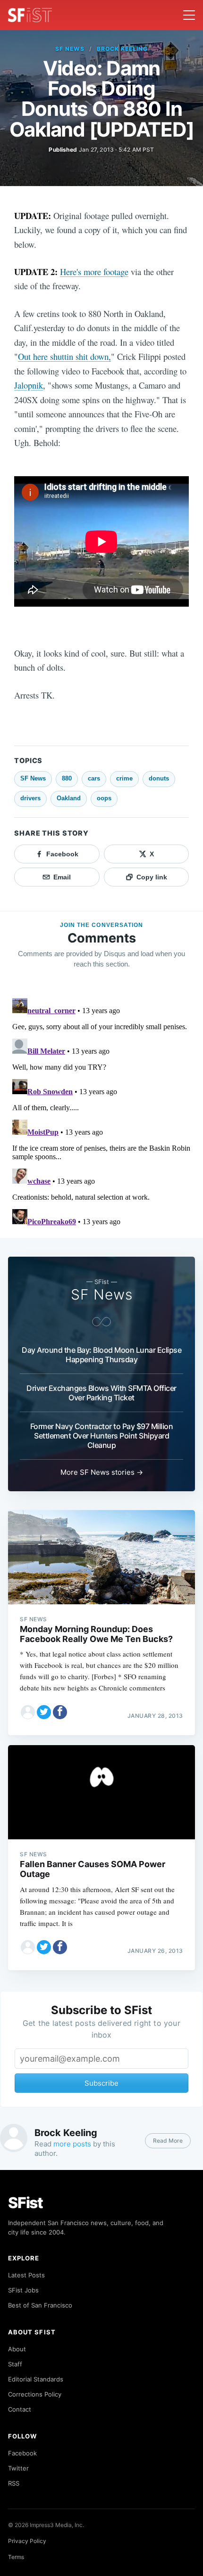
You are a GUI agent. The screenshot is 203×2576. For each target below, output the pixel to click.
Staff (15, 2364)
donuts (159, 778)
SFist (25, 2203)
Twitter (18, 2468)
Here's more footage (94, 272)
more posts (72, 2144)
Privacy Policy (27, 2541)
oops (104, 798)
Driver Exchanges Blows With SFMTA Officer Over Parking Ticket (101, 1393)
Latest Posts (26, 2275)
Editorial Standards (36, 2379)
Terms (16, 2557)
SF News (70, 49)
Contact (20, 2409)
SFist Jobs (23, 2290)
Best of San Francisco (40, 2305)
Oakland (69, 798)
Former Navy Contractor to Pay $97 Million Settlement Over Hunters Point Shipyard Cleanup (102, 1436)
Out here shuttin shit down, (64, 356)
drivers (30, 798)
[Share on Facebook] (60, 1712)
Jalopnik (29, 385)
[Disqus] (101, 1112)
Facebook (22, 2453)
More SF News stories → (102, 1472)
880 (67, 778)
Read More (168, 2141)
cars (94, 778)
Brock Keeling (122, 49)
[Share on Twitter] (44, 1712)
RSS (14, 2483)
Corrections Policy (35, 2394)
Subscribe (101, 2083)
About (17, 2349)
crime (124, 778)
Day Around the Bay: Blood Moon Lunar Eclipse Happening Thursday (101, 1355)
